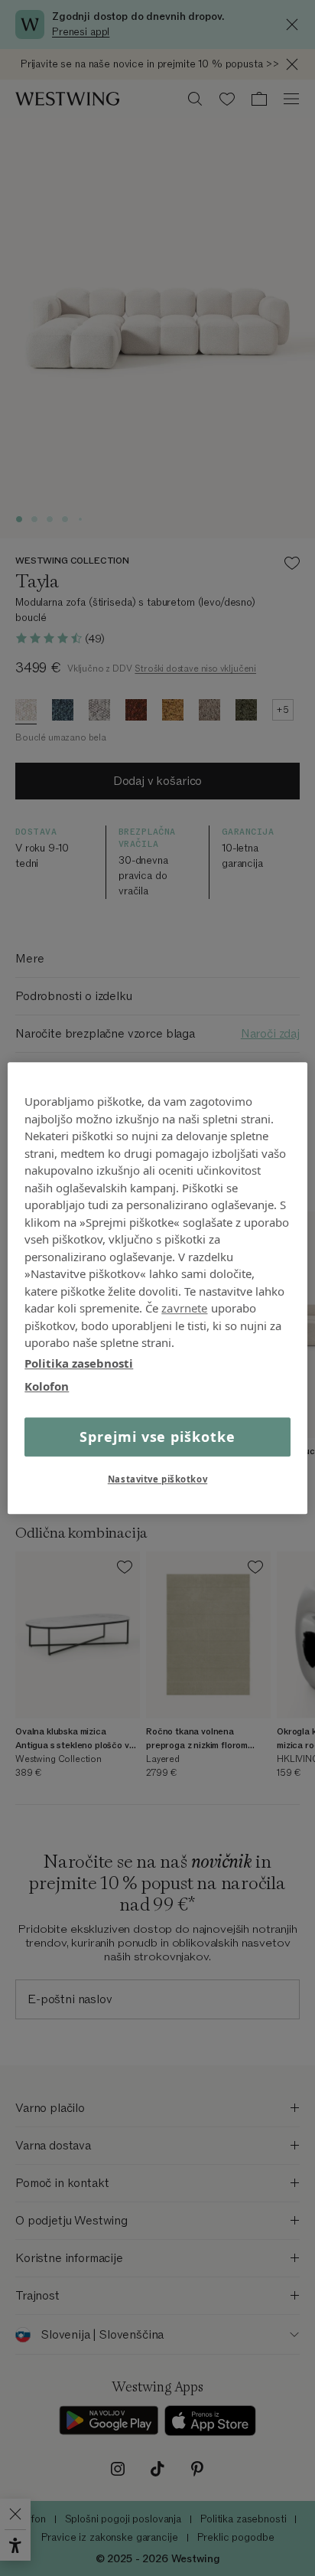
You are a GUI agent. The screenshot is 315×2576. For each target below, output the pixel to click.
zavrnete (184, 1308)
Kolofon (47, 1386)
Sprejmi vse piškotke (157, 1437)
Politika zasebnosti (79, 1363)
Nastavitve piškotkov (157, 1479)
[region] (157, 1288)
